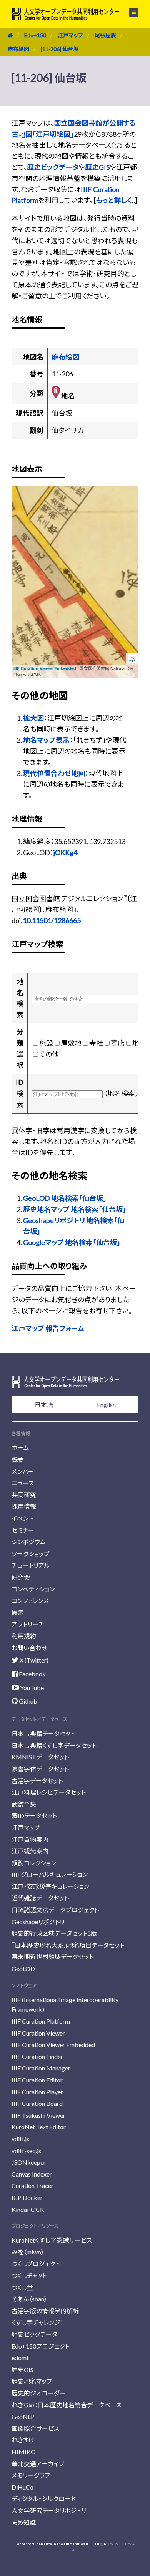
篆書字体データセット (40, 1769)
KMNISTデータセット (40, 1757)
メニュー (129, 12)
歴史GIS (97, 167)
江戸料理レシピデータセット (49, 1792)
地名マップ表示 (46, 740)
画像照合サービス (35, 2428)
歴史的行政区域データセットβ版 (54, 1933)
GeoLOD (23, 1968)
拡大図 (33, 718)
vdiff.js (20, 2139)
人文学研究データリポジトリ (49, 2511)
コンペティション (33, 1589)
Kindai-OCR (28, 2209)
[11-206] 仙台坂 (60, 49)
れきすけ (23, 2440)
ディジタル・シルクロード (44, 2499)
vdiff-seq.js (26, 2151)
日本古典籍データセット (43, 1733)
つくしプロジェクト (36, 2264)
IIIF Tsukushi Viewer (38, 2115)
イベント (22, 1518)
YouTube (31, 1688)
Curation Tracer (32, 2186)
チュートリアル (31, 1565)
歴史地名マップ (32, 2381)
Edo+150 (35, 35)
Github (27, 1701)
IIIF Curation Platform (41, 2021)
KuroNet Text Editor (39, 2127)
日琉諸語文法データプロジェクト (55, 1910)
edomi (20, 2358)
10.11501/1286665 (52, 920)
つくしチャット (29, 2275)
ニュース (23, 1483)
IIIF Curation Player (37, 2092)
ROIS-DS (111, 2544)
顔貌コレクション (34, 1863)
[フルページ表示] (22, 525)
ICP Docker (27, 2197)
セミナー (23, 1530)
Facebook (32, 1674)
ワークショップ (31, 1554)
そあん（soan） (29, 2299)
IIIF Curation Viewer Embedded (45, 668)
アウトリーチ (28, 1624)
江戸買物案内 (30, 1839)
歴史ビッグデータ (53, 167)
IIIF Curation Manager (41, 2068)
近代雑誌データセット (40, 1898)
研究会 (21, 1577)
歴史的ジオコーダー (39, 2393)
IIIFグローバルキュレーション (50, 1874)
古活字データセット (37, 1781)
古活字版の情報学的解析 (45, 2311)
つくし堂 (22, 2287)
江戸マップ (70, 35)
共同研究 (24, 1495)
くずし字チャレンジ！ (37, 2322)
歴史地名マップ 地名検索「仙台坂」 (75, 1209)
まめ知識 (24, 2522)
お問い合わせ (29, 1648)
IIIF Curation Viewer (38, 2033)
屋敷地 (71, 1043)
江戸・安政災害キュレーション (50, 1886)
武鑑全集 (24, 1804)
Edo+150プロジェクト (40, 2346)
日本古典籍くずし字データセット (54, 1745)
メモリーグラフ (31, 2475)
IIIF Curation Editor (37, 2080)
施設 (46, 1043)
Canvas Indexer (32, 2174)
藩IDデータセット (34, 1816)
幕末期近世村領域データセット (52, 1957)
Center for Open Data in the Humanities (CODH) (57, 2544)
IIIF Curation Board (37, 2103)
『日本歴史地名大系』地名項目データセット (68, 1945)
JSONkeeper (29, 2162)
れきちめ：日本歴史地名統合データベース (67, 2405)
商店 (118, 1043)
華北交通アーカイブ (38, 2464)
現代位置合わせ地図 (54, 773)
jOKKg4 (65, 852)
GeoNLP (23, 2416)
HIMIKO (24, 2452)
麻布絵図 (18, 49)
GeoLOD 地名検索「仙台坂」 (65, 1198)
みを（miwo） (28, 2252)
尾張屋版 (105, 35)
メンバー (23, 1471)
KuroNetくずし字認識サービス (52, 2240)
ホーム (20, 1448)
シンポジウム (29, 1542)
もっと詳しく (114, 200)
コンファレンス (30, 1600)
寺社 (96, 1043)
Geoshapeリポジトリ (38, 1922)
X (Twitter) (33, 1660)
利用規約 (24, 1636)
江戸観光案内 (30, 1851)
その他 (49, 1054)
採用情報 (24, 1506)
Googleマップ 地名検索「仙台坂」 (72, 1242)
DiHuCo (22, 2487)
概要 (18, 1460)
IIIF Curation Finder (37, 2056)
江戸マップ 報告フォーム (48, 1328)
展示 (18, 1612)
